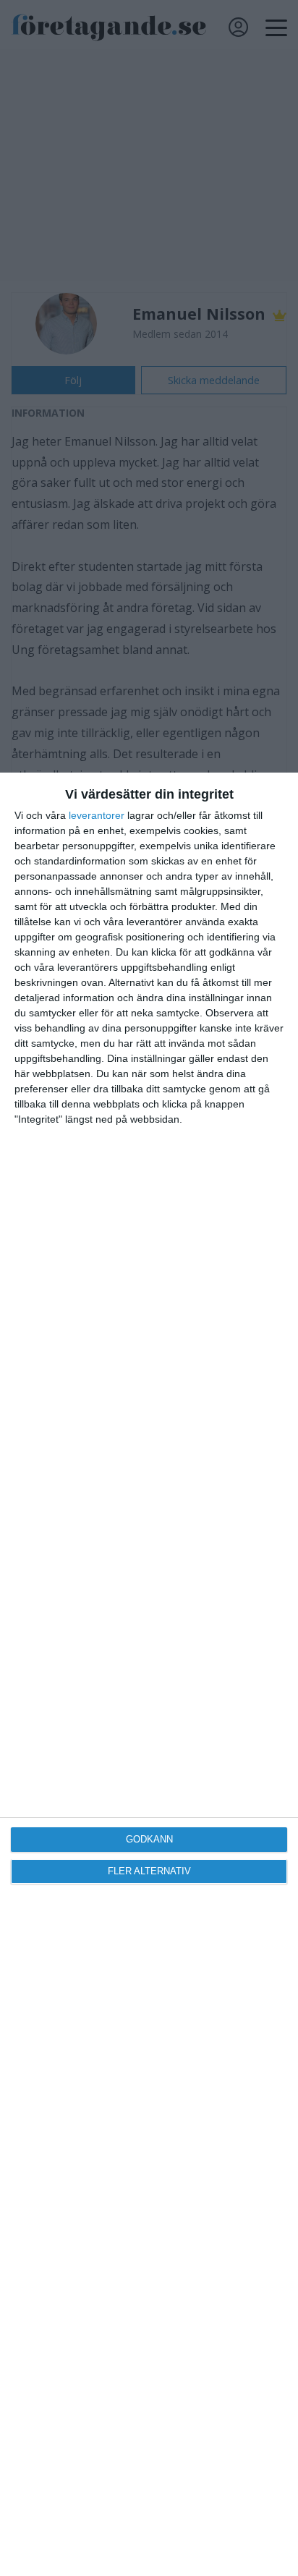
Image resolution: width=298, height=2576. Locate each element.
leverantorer (97, 815)
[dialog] (149, 1674)
